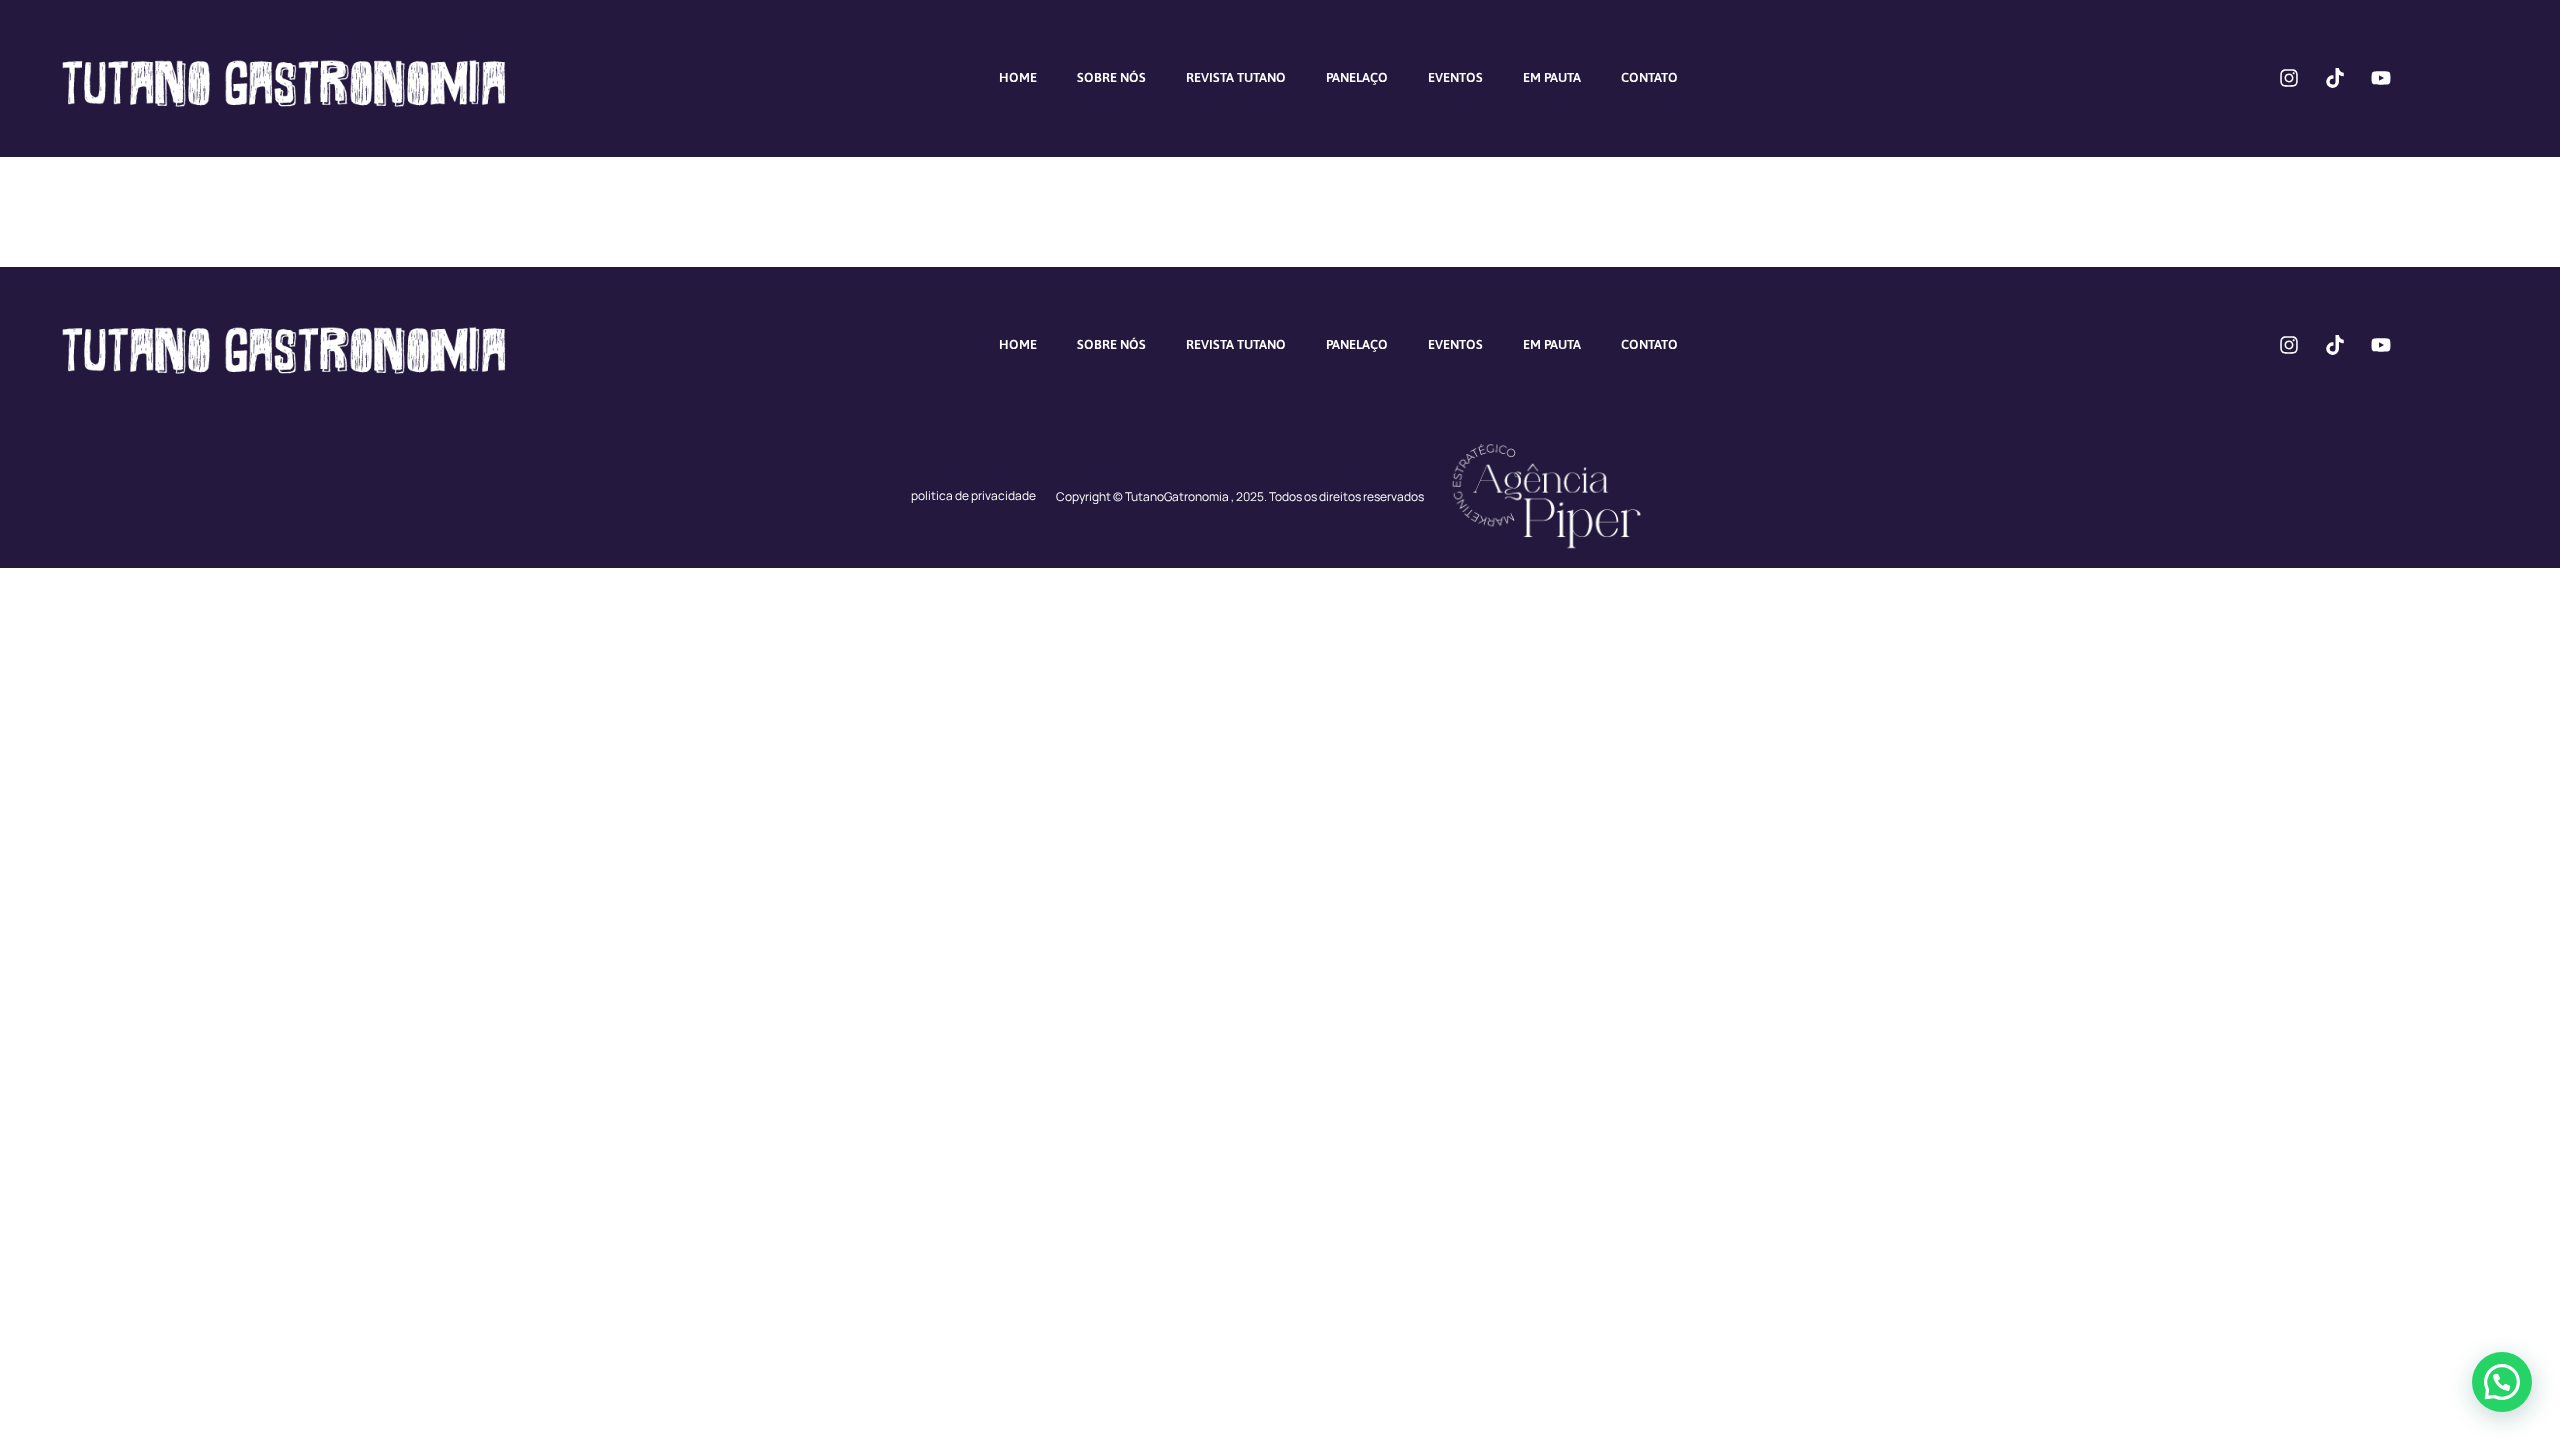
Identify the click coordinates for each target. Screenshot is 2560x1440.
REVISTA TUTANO (1236, 77)
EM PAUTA (1552, 77)
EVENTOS (1455, 77)
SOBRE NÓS (1111, 77)
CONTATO (1649, 77)
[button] (2502, 1382)
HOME (1018, 77)
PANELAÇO (1357, 77)
